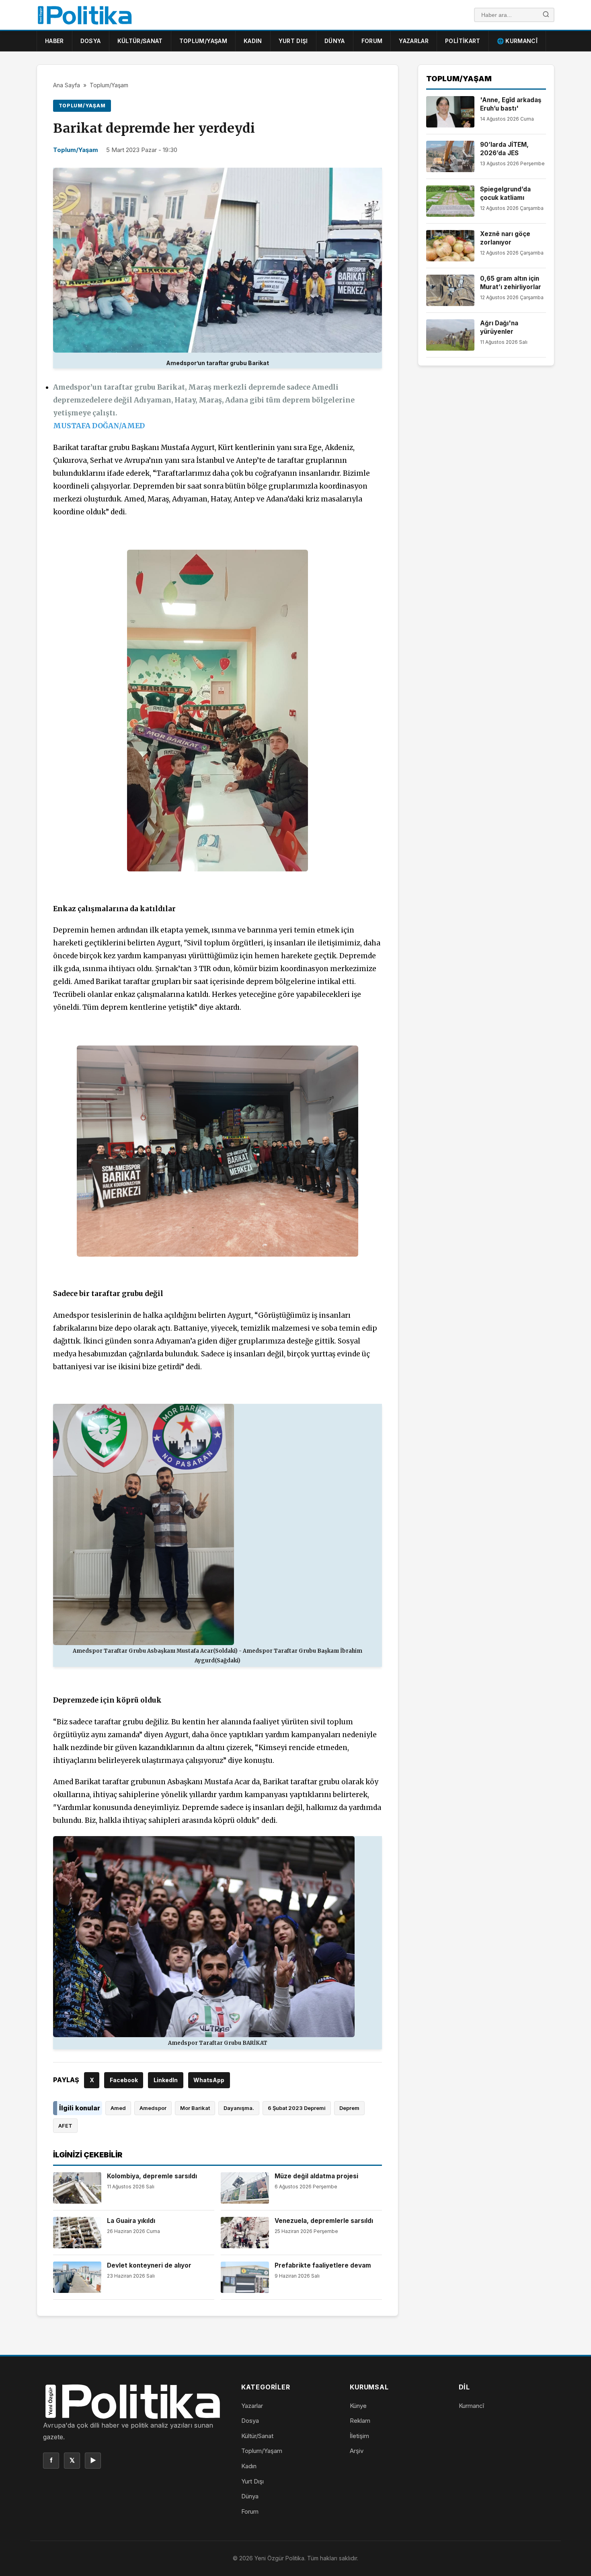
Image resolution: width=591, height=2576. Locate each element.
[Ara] (546, 15)
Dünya (335, 41)
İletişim (359, 2436)
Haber (54, 41)
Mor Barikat (195, 2108)
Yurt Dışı (293, 41)
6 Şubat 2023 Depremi (297, 2108)
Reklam (360, 2421)
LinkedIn (166, 2080)
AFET (65, 2126)
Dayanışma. (239, 2108)
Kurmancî (471, 2406)
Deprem (349, 2108)
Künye (358, 2406)
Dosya (91, 41)
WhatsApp (209, 2080)
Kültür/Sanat (140, 41)
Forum (372, 41)
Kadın (253, 41)
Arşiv (357, 2451)
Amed (118, 2108)
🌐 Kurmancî (517, 41)
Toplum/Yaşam (203, 41)
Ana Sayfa (67, 85)
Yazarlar (414, 41)
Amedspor (153, 2108)
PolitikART (463, 41)
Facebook (124, 2080)
